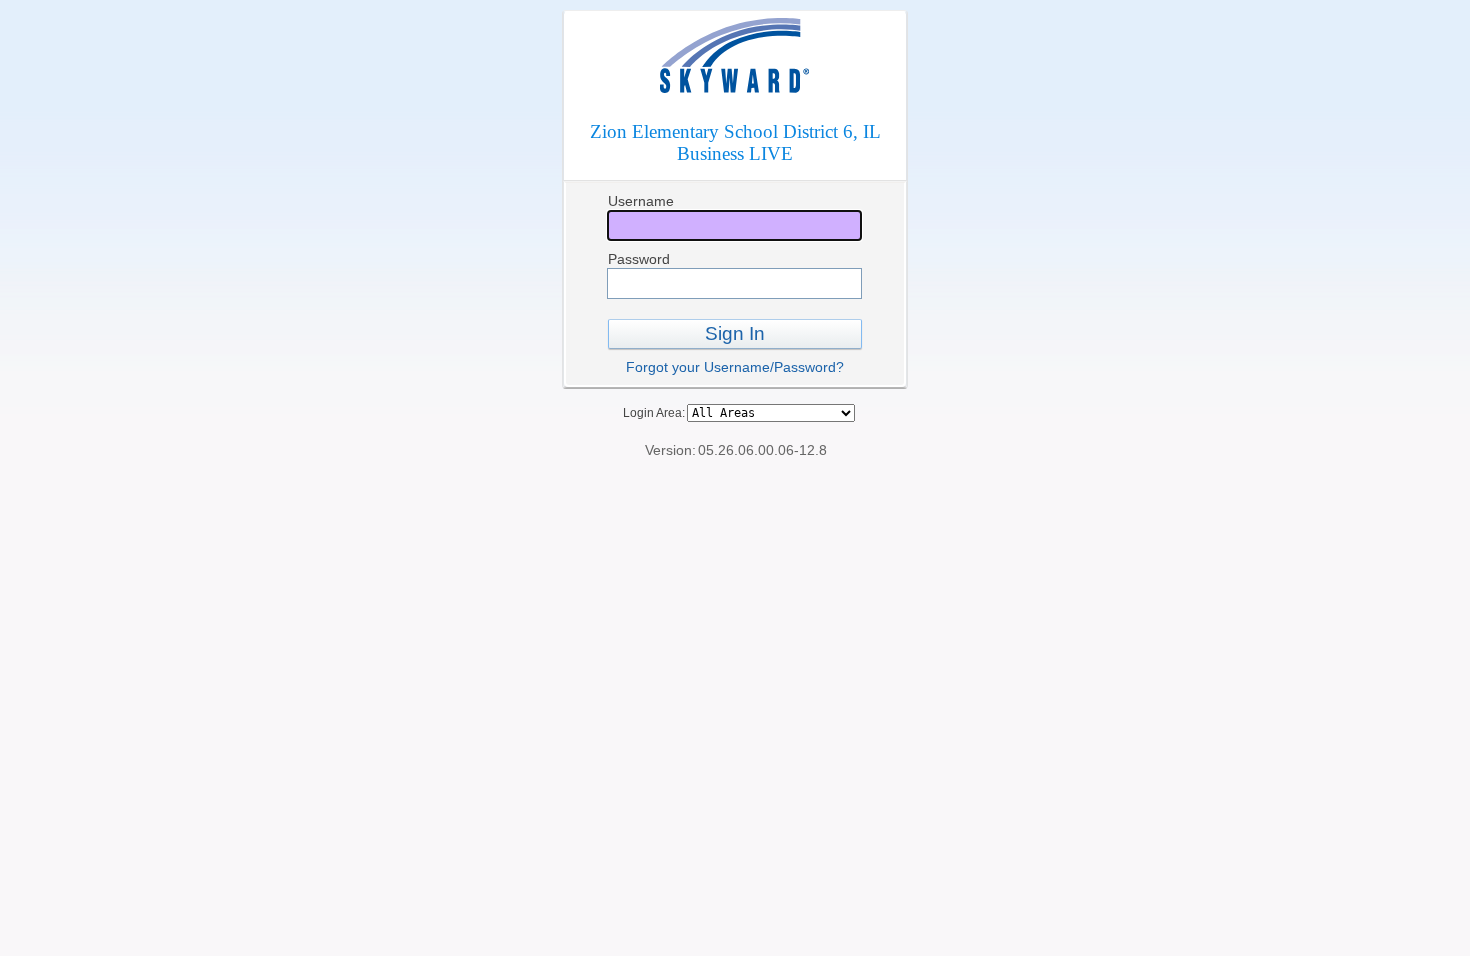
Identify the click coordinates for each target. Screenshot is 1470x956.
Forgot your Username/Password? (735, 367)
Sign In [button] (735, 333)
